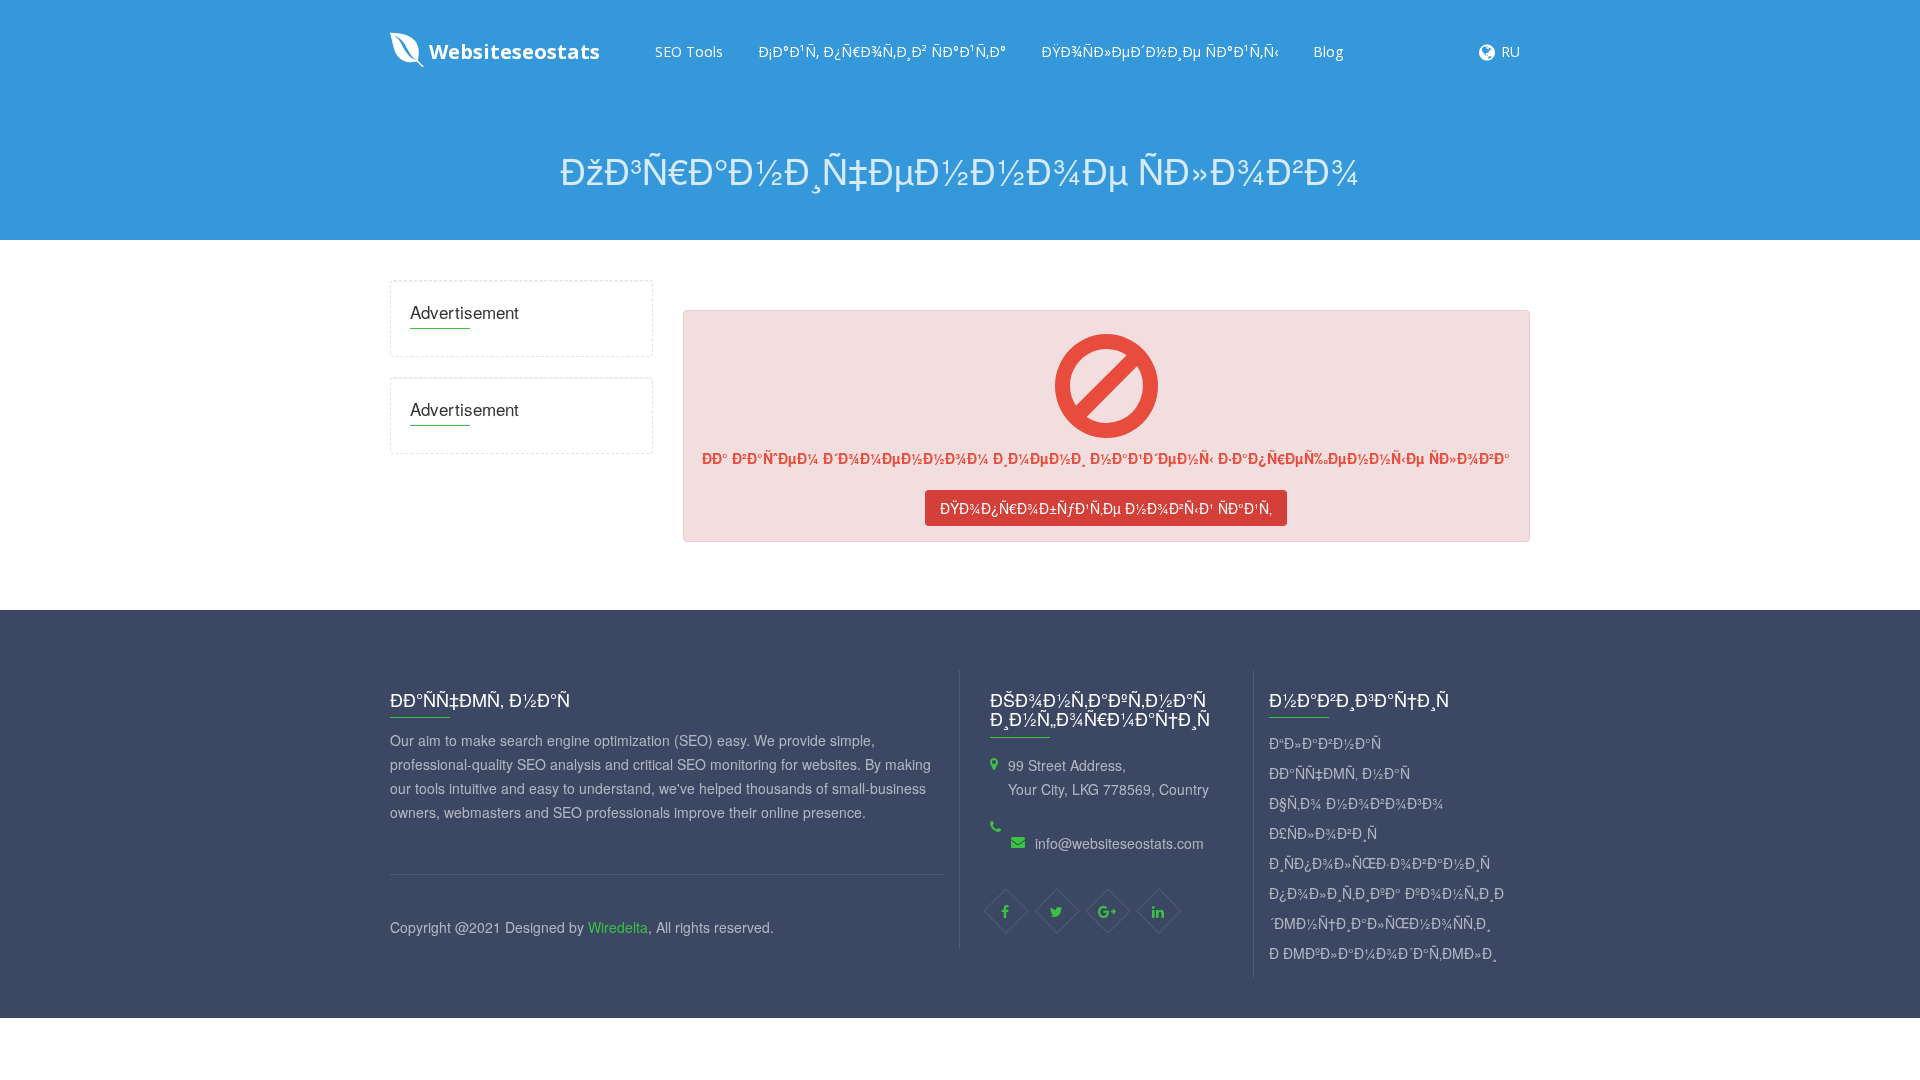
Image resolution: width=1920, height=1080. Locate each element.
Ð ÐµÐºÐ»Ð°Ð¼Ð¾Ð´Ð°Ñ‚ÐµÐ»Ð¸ (1383, 953)
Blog (1328, 51)
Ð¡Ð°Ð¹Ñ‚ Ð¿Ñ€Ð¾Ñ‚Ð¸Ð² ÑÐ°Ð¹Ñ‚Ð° (882, 51)
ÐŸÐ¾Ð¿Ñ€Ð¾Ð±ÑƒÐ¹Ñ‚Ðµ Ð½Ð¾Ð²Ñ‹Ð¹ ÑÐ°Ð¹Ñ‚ (1106, 508)
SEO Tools (689, 51)
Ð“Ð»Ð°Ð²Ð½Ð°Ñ (1325, 743)
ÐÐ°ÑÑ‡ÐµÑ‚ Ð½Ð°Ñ (1339, 773)
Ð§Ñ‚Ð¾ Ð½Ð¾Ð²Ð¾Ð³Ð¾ (1356, 803)
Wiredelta (618, 927)
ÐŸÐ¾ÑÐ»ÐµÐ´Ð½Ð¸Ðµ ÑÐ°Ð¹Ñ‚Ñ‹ (1159, 51)
